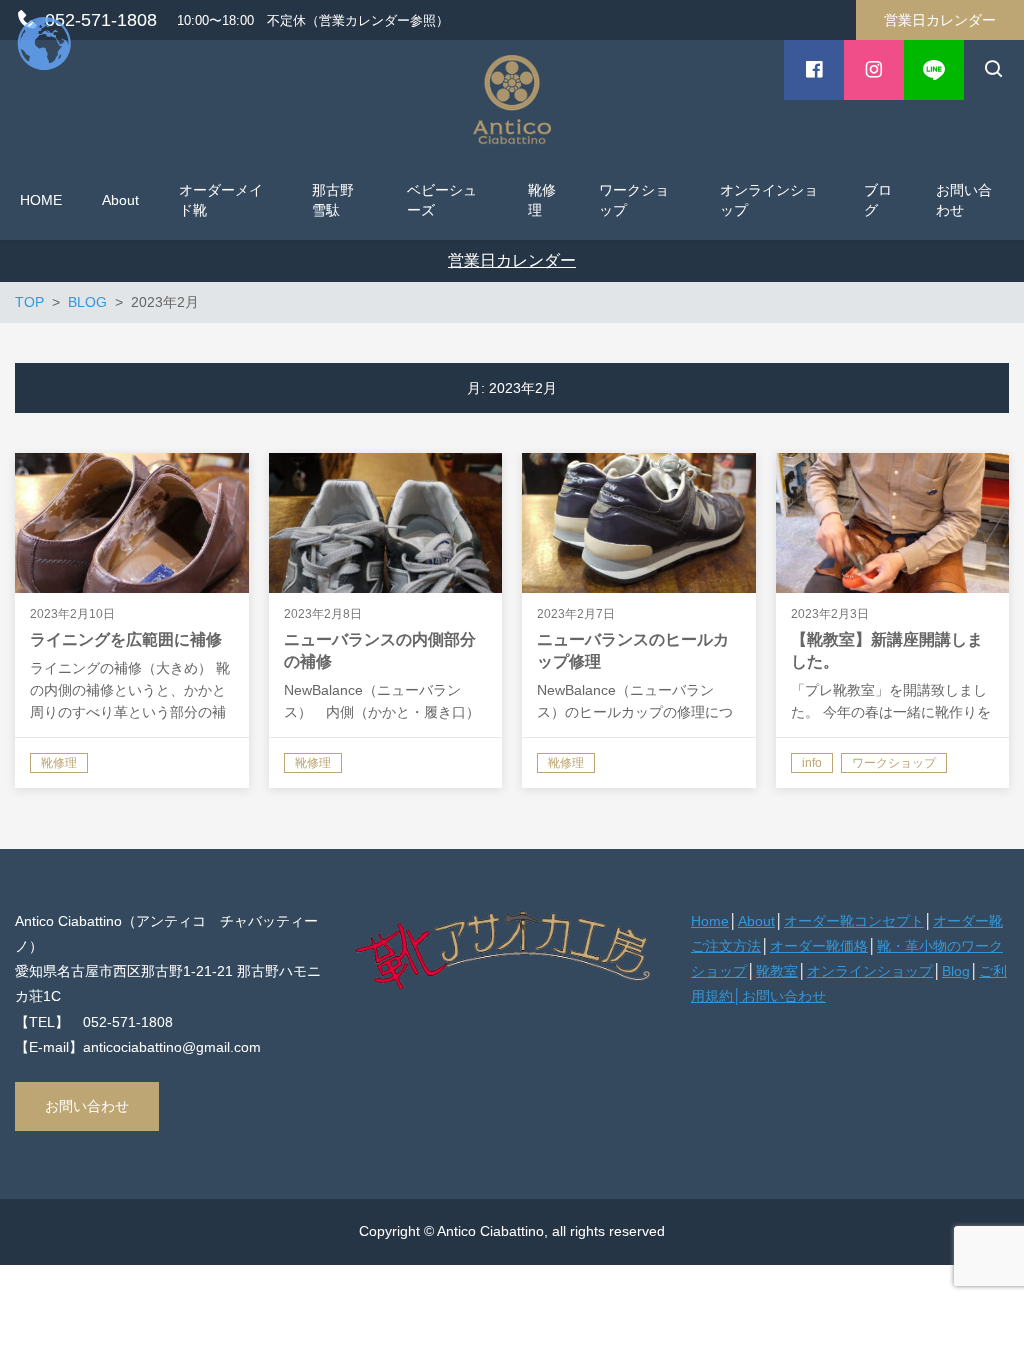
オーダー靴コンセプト (854, 921)
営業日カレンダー (940, 20)
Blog (956, 971)
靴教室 (777, 971)
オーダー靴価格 (819, 946)
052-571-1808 (101, 20)
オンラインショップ (870, 971)
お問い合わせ (87, 1106)
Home (710, 921)
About (756, 921)
